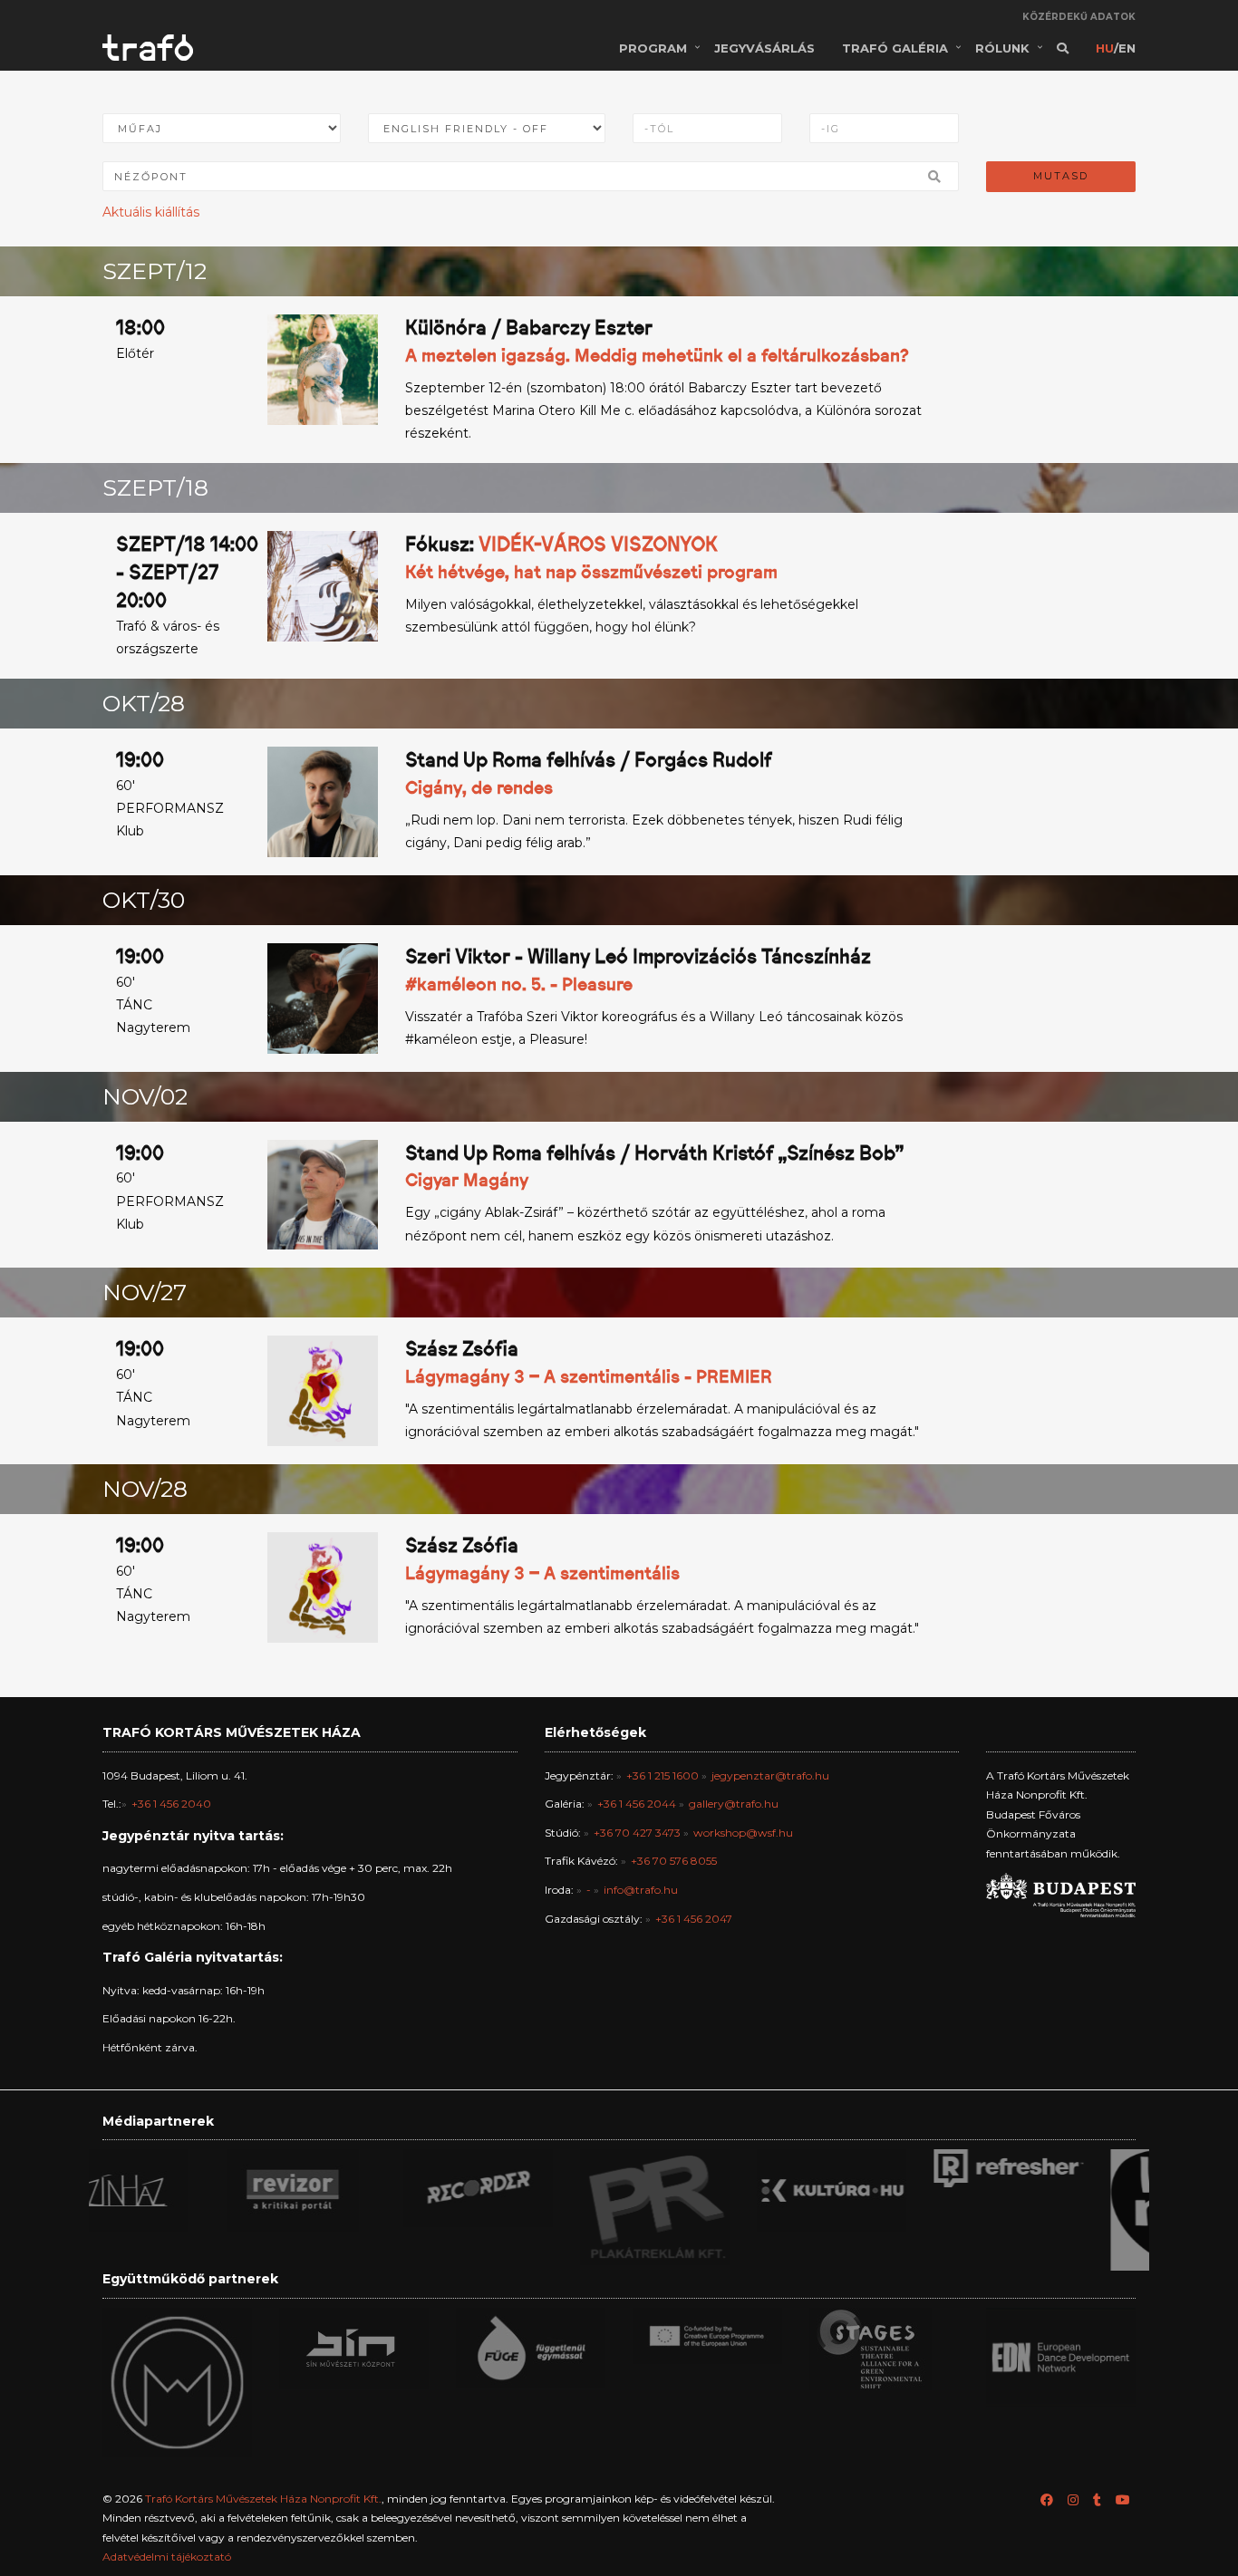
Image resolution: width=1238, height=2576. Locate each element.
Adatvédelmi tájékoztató (167, 2557)
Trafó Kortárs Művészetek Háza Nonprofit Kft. (263, 2499)
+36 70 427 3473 (637, 1833)
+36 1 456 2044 (637, 1804)
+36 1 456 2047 (694, 1919)
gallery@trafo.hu (734, 1804)
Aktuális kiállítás (151, 212)
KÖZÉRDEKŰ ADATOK (1079, 17)
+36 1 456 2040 (171, 1804)
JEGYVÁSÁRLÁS (764, 48)
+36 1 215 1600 (663, 1775)
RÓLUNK (1002, 48)
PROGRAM (653, 48)
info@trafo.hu (641, 1890)
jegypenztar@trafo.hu (770, 1775)
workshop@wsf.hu (743, 1833)
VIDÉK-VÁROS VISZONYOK (598, 544)
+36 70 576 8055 (674, 1861)
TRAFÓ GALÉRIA (895, 48)
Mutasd (1061, 176)
